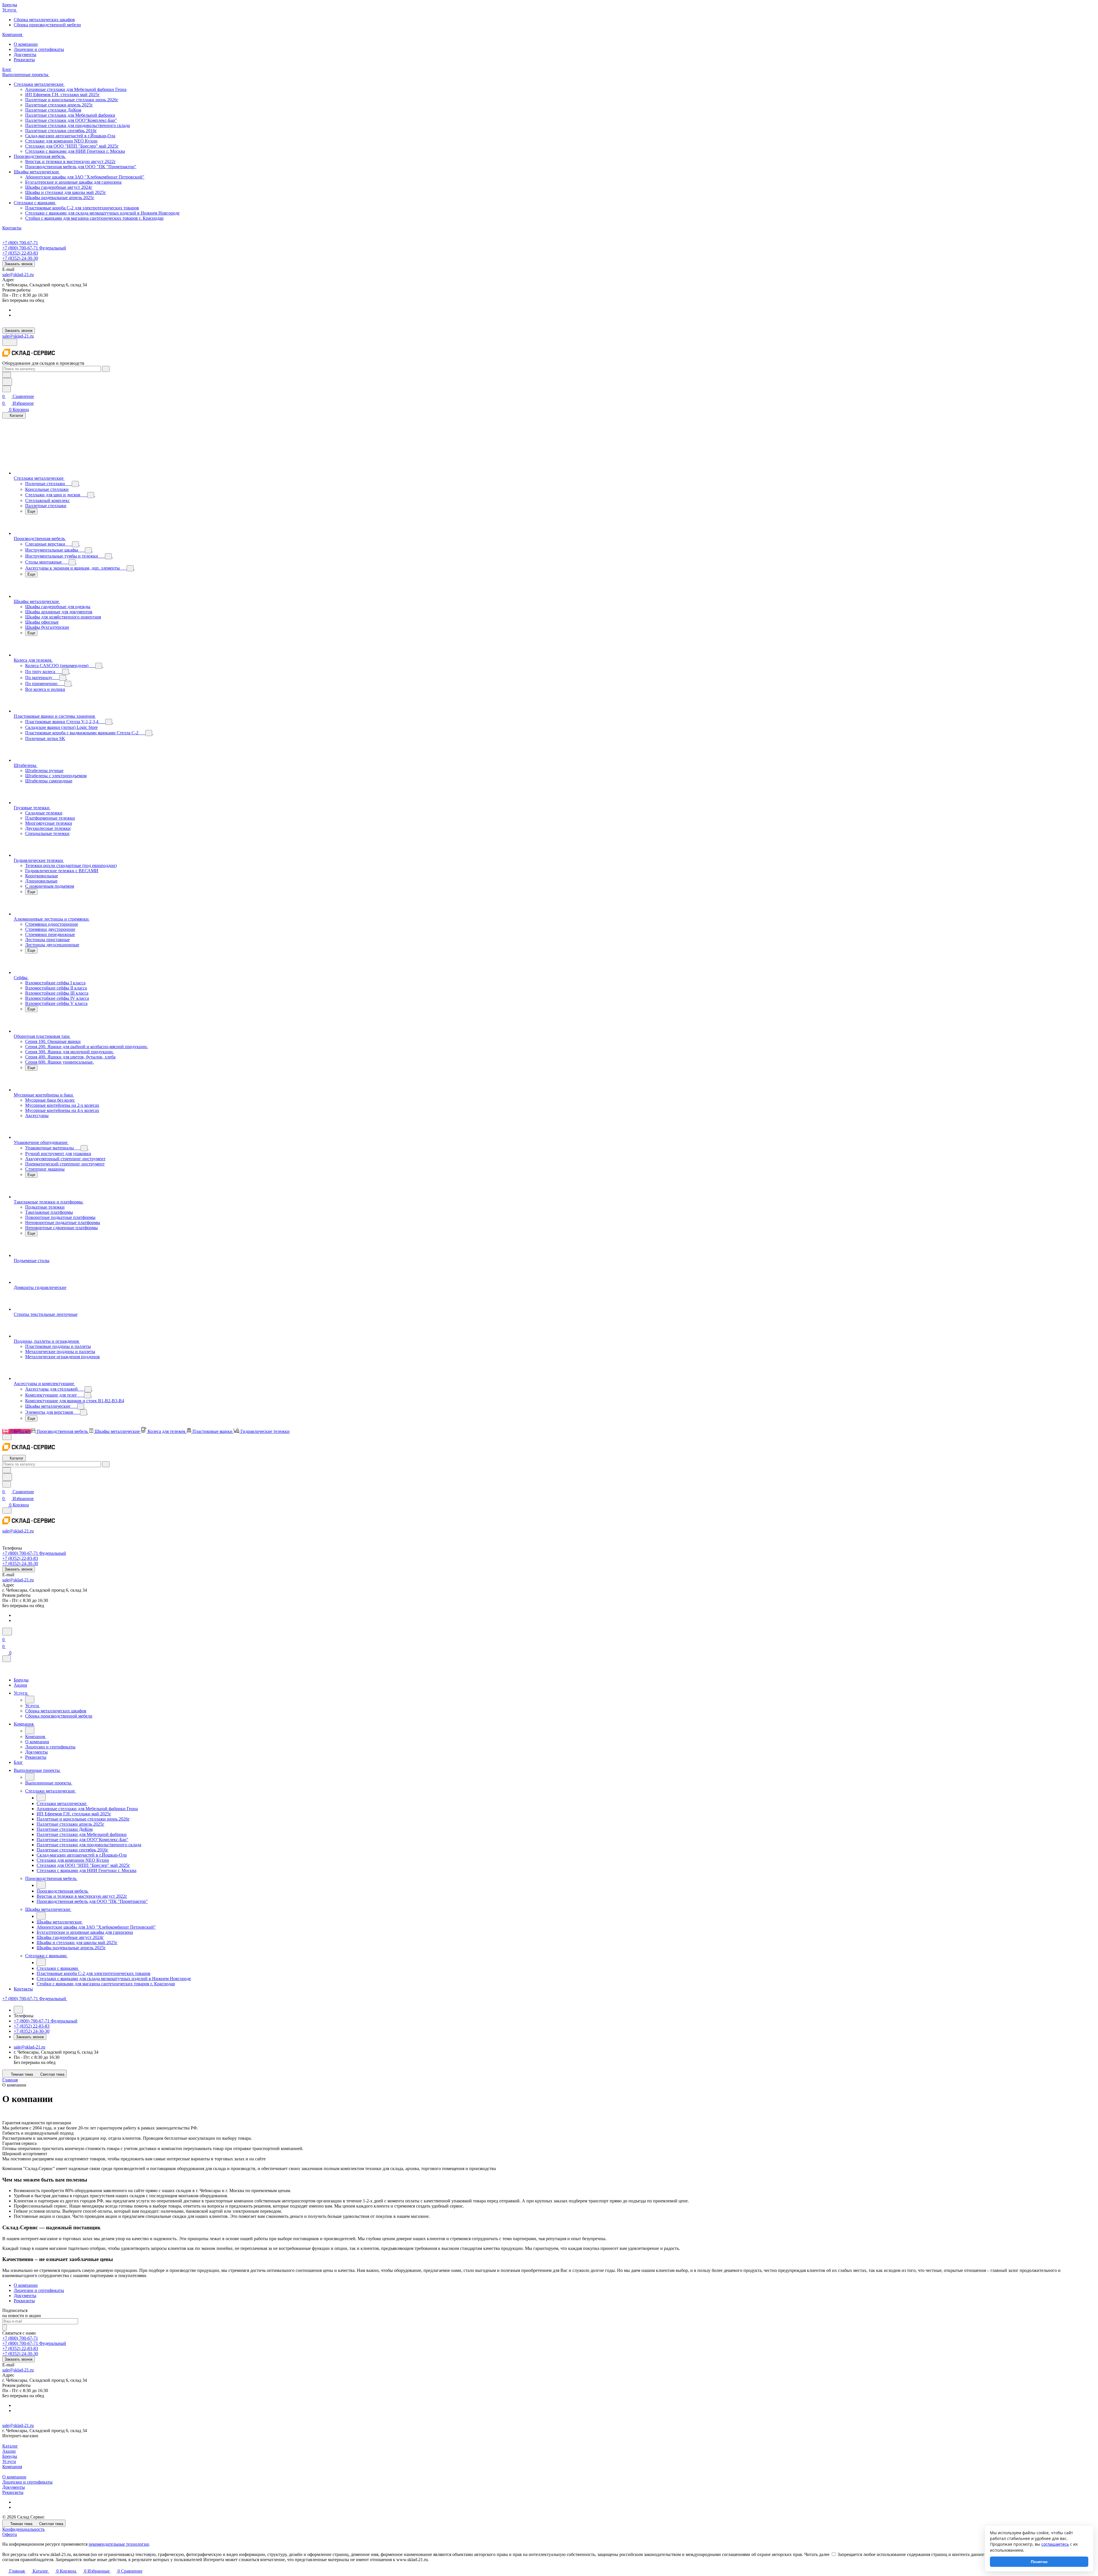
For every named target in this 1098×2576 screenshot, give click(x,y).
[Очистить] (106, 369)
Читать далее (817, 2554)
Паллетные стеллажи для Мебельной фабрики (70, 115)
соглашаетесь (1055, 2544)
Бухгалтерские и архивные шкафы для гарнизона (73, 182)
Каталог (10, 2446)
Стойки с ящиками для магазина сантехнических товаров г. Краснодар (94, 218)
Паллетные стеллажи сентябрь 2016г (61, 131)
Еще (31, 511)
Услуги (9, 2461)
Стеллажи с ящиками (35, 203)
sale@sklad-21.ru (18, 274)
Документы (25, 54)
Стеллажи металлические (39, 84)
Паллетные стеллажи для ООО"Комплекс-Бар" (71, 120)
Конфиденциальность (23, 2529)
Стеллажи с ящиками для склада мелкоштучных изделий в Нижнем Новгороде (102, 213)
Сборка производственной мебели (47, 25)
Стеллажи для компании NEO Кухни (61, 141)
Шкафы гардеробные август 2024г (59, 187)
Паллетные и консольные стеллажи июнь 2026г (72, 100)
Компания (12, 2467)
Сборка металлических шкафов (44, 20)
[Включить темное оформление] (10, 342)
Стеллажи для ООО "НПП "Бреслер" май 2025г (72, 146)
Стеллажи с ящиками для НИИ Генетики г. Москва (75, 151)
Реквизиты (24, 60)
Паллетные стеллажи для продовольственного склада (77, 125)
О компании (26, 44)
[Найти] (7, 382)
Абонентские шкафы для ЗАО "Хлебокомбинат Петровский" (85, 177)
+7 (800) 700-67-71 (20, 243)
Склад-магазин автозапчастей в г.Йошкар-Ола (70, 136)
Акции (9, 2451)
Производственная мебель (40, 156)
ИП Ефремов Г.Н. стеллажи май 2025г (62, 95)
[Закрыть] (7, 1659)
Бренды (10, 2456)
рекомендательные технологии (119, 2544)
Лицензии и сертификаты (39, 49)
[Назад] (30, 1700)
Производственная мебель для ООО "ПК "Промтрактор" (81, 167)
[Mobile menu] (7, 1511)
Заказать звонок (19, 264)
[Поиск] (7, 1632)
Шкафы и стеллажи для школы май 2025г (66, 192)
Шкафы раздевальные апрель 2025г (60, 198)
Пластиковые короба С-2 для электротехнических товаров (82, 208)
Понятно (1039, 2562)
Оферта (10, 2534)
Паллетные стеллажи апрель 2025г (59, 105)
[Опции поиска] (7, 375)
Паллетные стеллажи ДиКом (53, 110)
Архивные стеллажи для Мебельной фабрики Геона (76, 89)
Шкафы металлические (37, 172)
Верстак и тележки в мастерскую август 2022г (70, 161)
